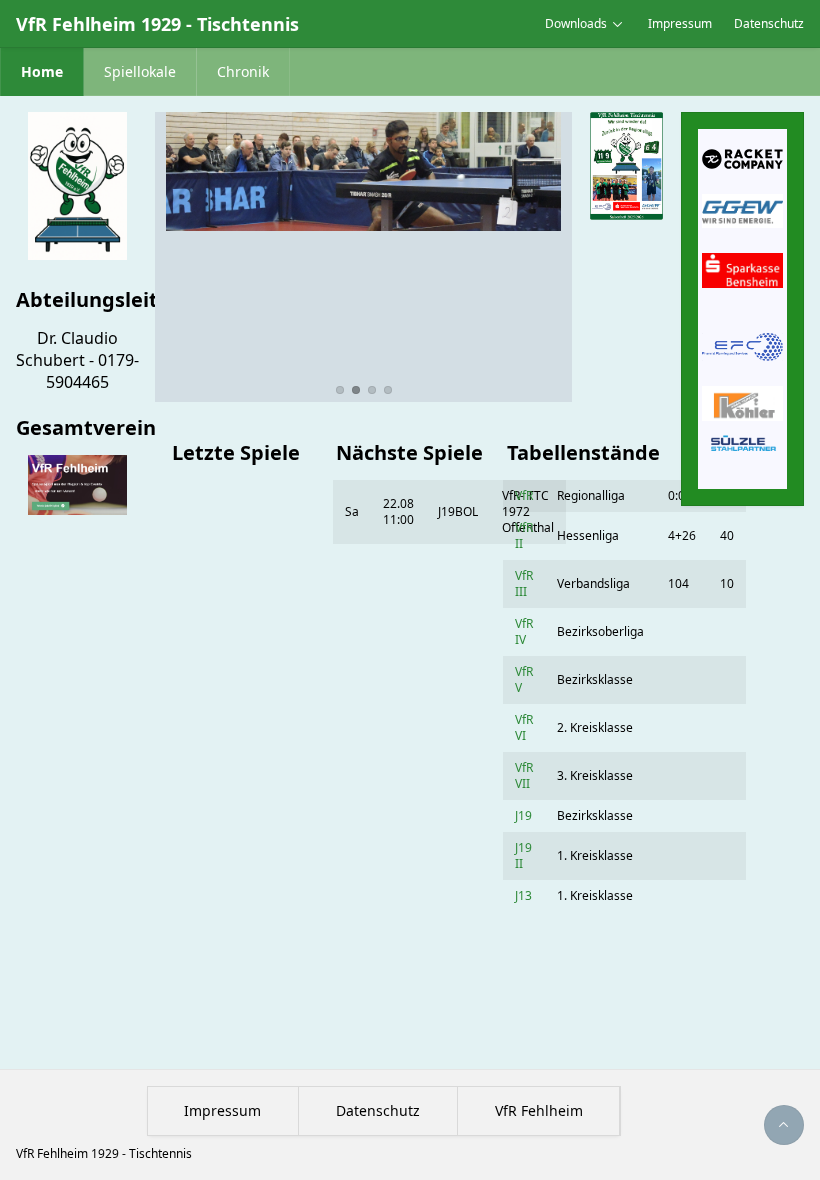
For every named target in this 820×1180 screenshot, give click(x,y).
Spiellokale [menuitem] (140, 71)
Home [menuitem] (42, 71)
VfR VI (524, 727)
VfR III (524, 583)
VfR (524, 495)
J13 (523, 895)
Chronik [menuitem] (243, 71)
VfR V (524, 679)
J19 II (523, 855)
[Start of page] (784, 1125)
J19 (523, 815)
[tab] (340, 390)
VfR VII (524, 775)
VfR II (524, 535)
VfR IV (524, 631)
